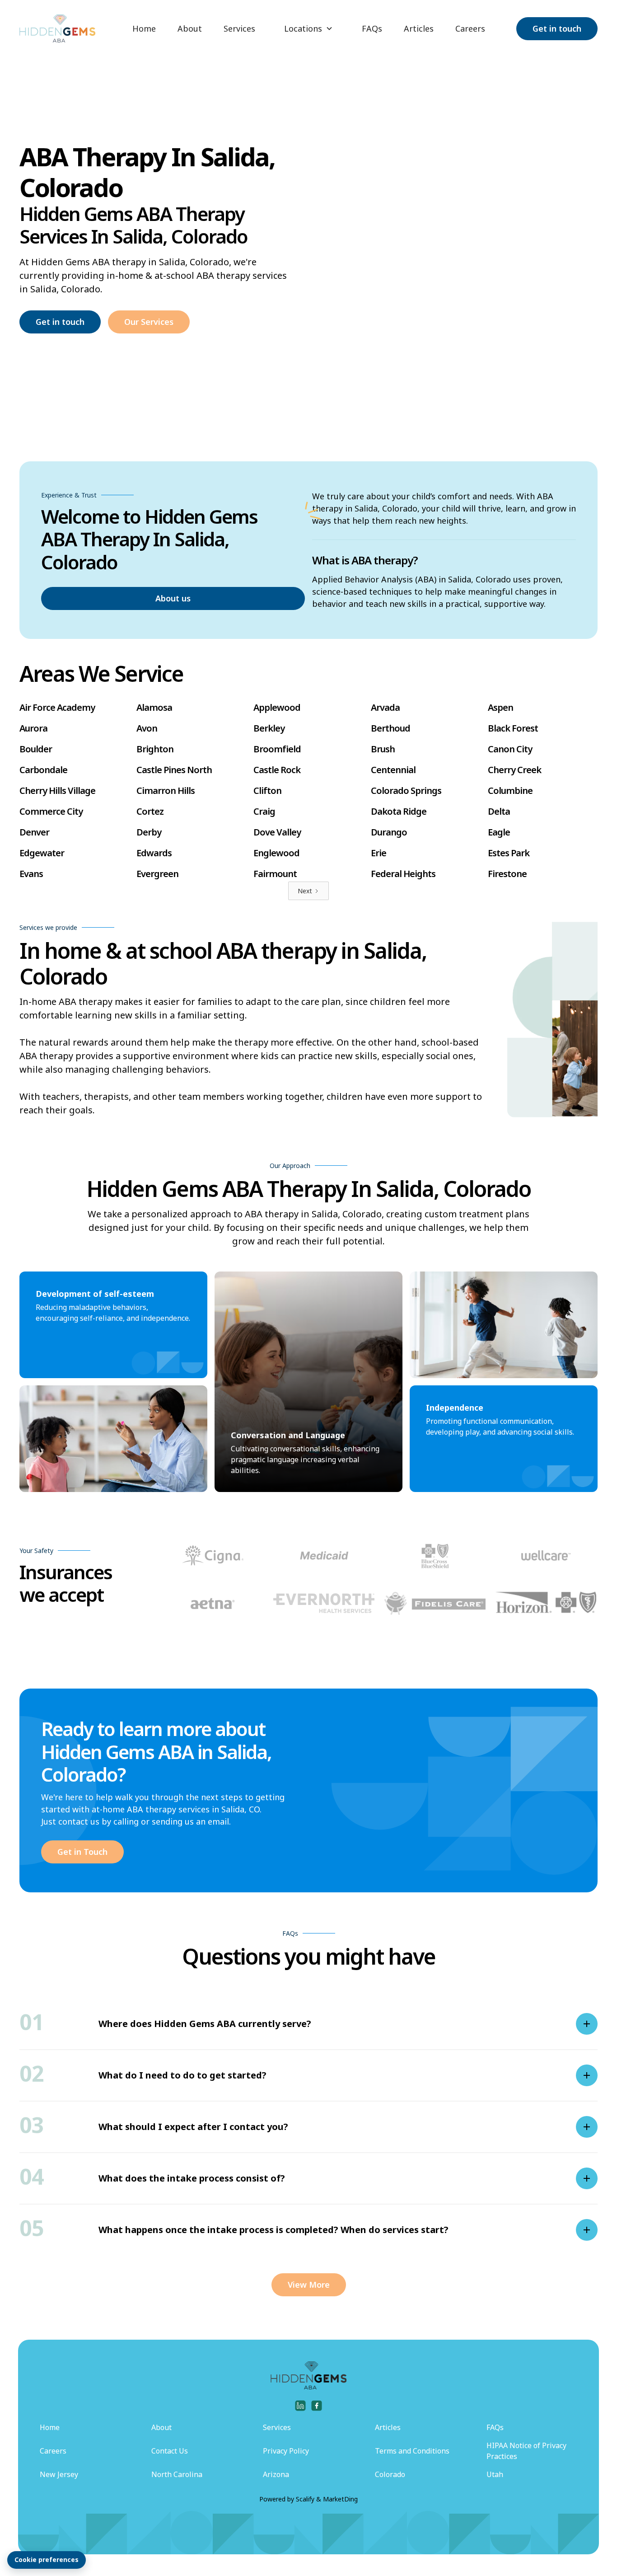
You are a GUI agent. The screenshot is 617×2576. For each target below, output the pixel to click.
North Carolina (177, 2474)
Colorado (390, 2474)
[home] (57, 28)
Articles (419, 28)
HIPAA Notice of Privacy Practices (526, 2451)
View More (309, 2285)
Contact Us (170, 2451)
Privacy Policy (286, 2451)
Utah (495, 2474)
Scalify (305, 2499)
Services (239, 28)
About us (173, 598)
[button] (308, 29)
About (190, 28)
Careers (470, 28)
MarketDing (340, 2499)
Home (144, 28)
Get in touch (557, 28)
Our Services (149, 322)
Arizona (276, 2474)
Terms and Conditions (412, 2451)
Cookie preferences (47, 2560)
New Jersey (59, 2474)
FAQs (372, 28)
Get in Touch (82, 1852)
